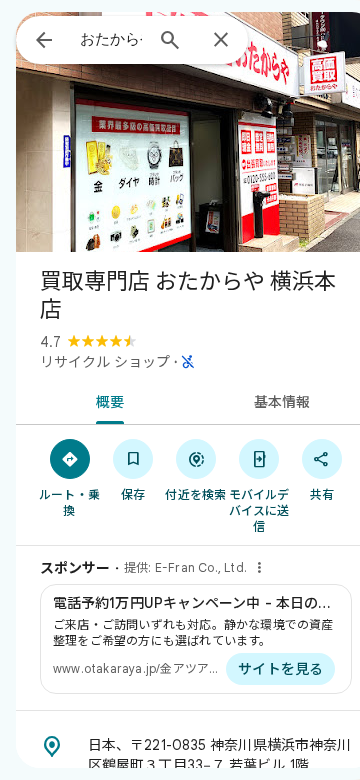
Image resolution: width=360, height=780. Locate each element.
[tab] (106, 400)
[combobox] (111, 39)
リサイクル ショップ (105, 362)
